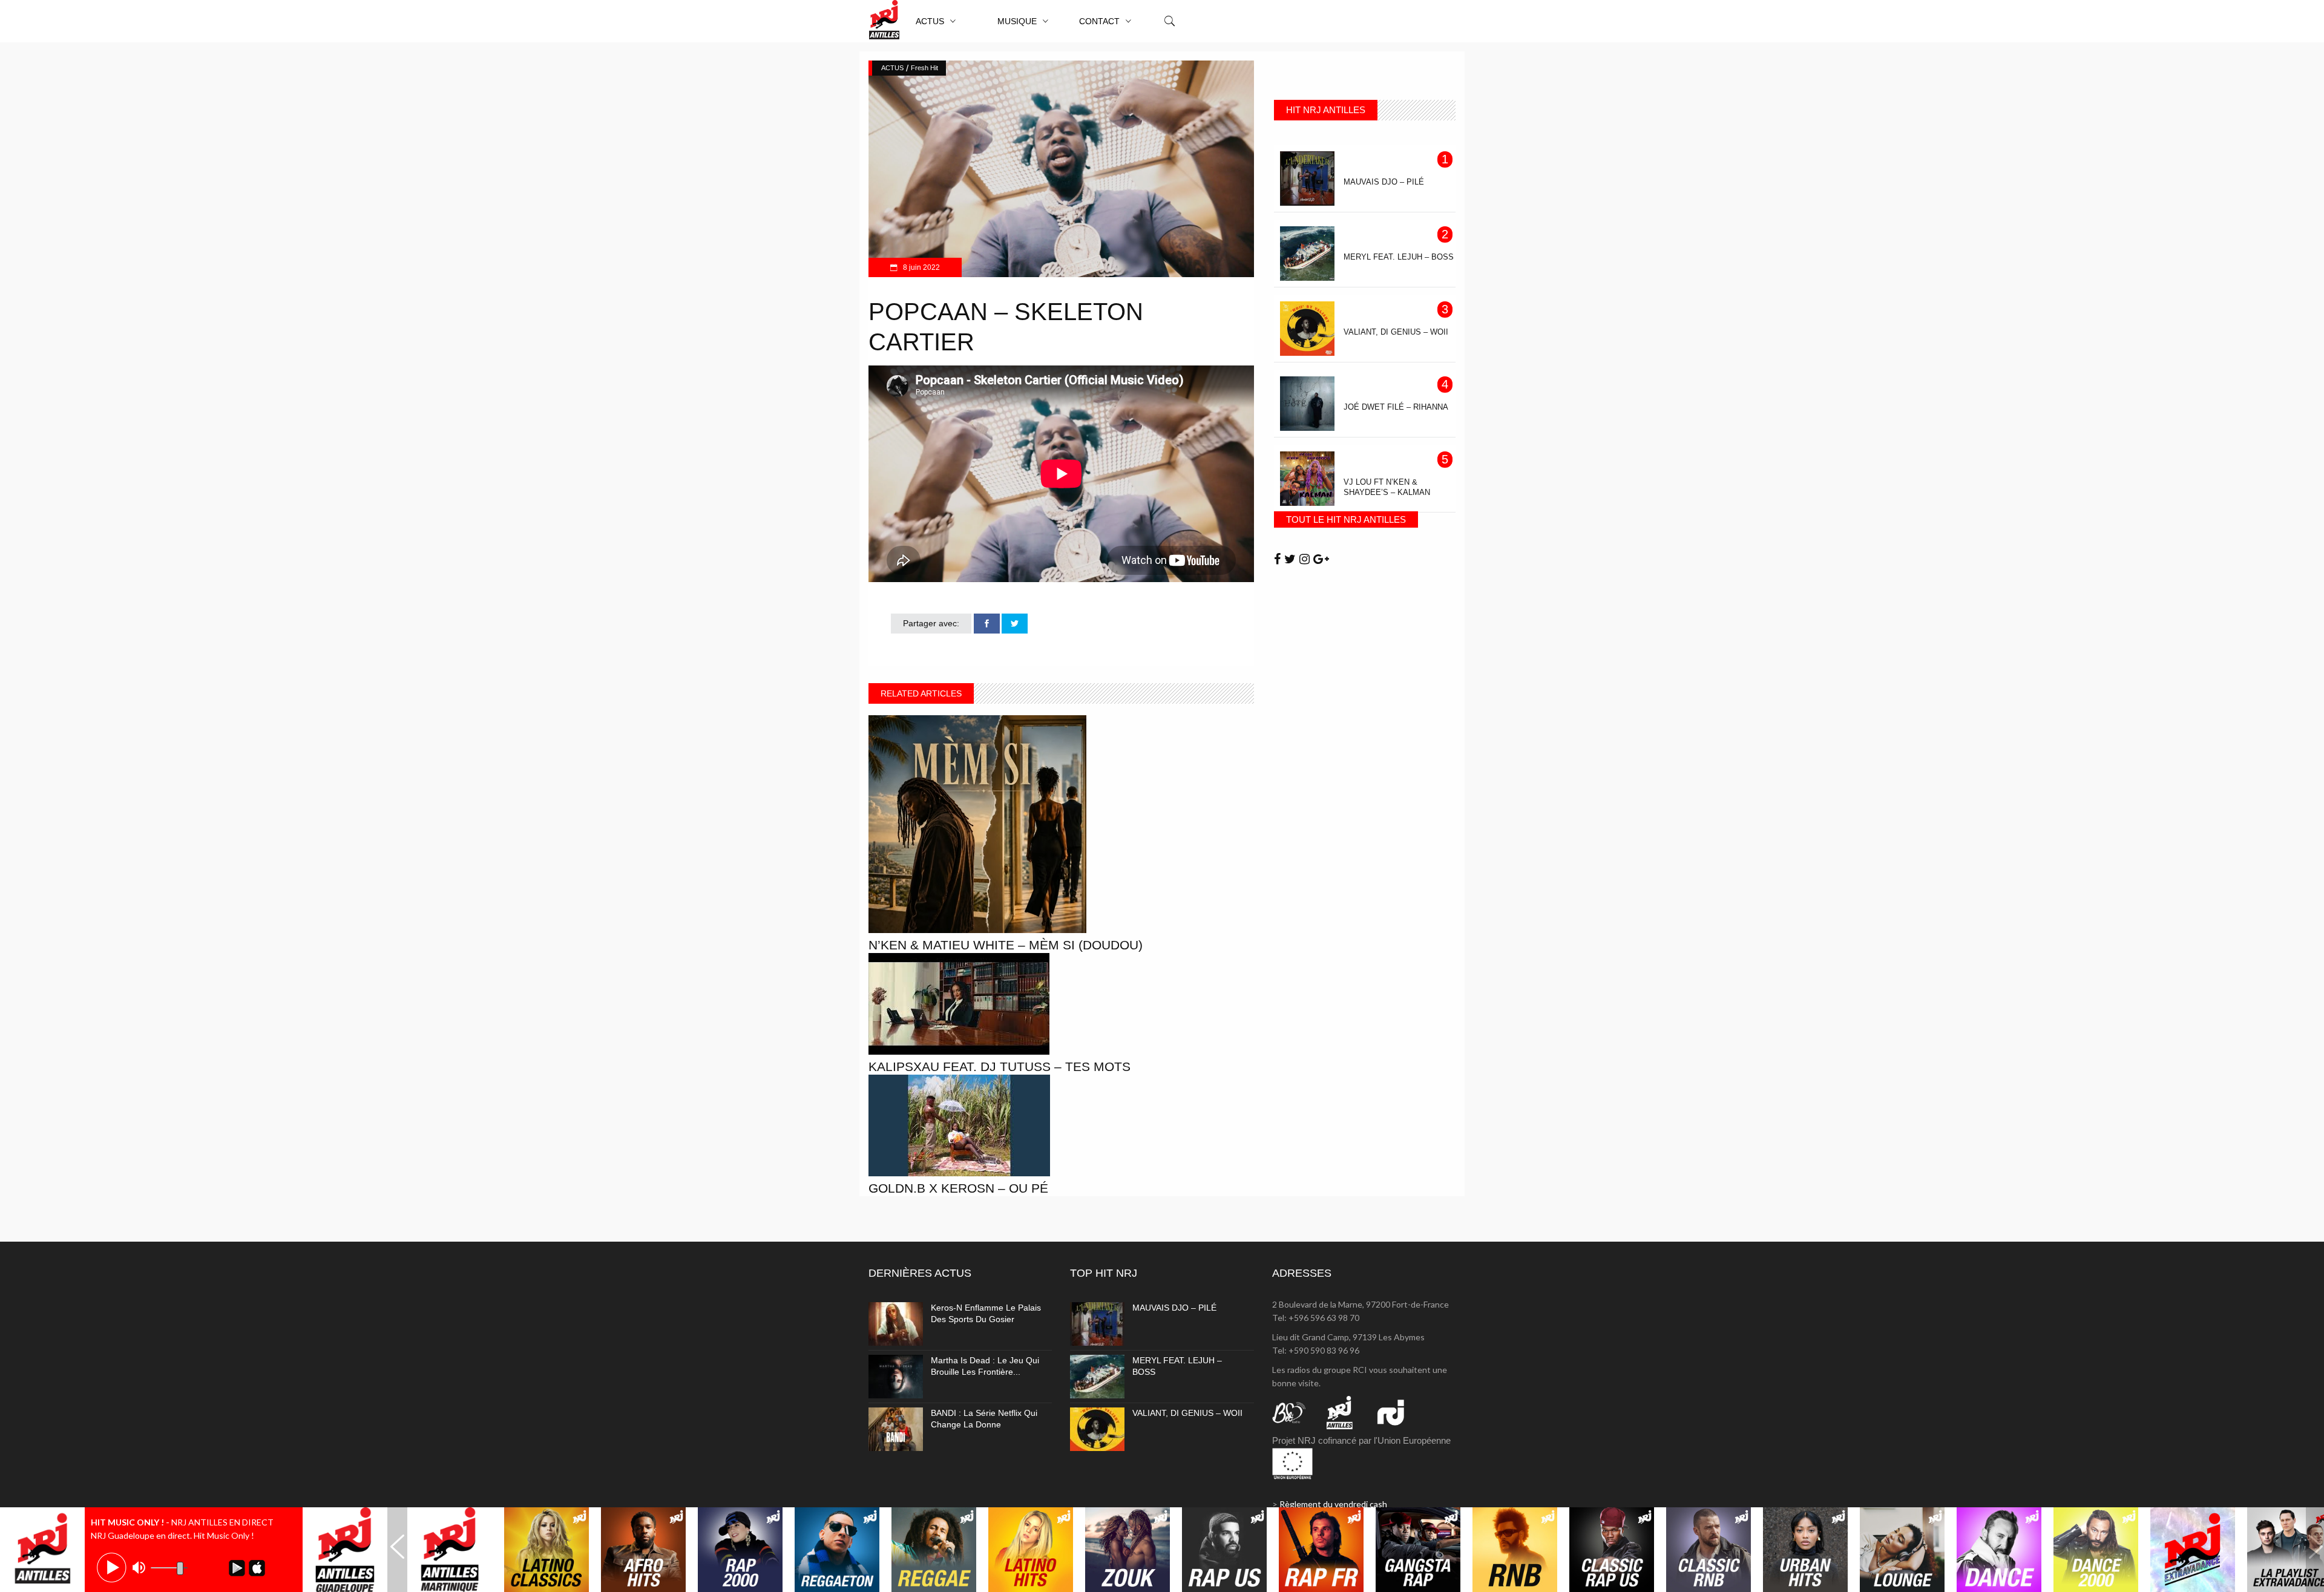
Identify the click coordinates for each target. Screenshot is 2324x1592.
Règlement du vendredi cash (1333, 1504)
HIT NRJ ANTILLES (1326, 110)
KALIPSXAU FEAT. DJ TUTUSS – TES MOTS (1000, 1066)
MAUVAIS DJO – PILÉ (1174, 1308)
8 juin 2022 (921, 267)
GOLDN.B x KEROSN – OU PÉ (958, 1188)
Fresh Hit (924, 68)
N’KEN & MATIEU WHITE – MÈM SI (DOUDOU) (1006, 945)
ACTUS (892, 68)
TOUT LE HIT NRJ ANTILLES (1346, 519)
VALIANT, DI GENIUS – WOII (1187, 1413)
